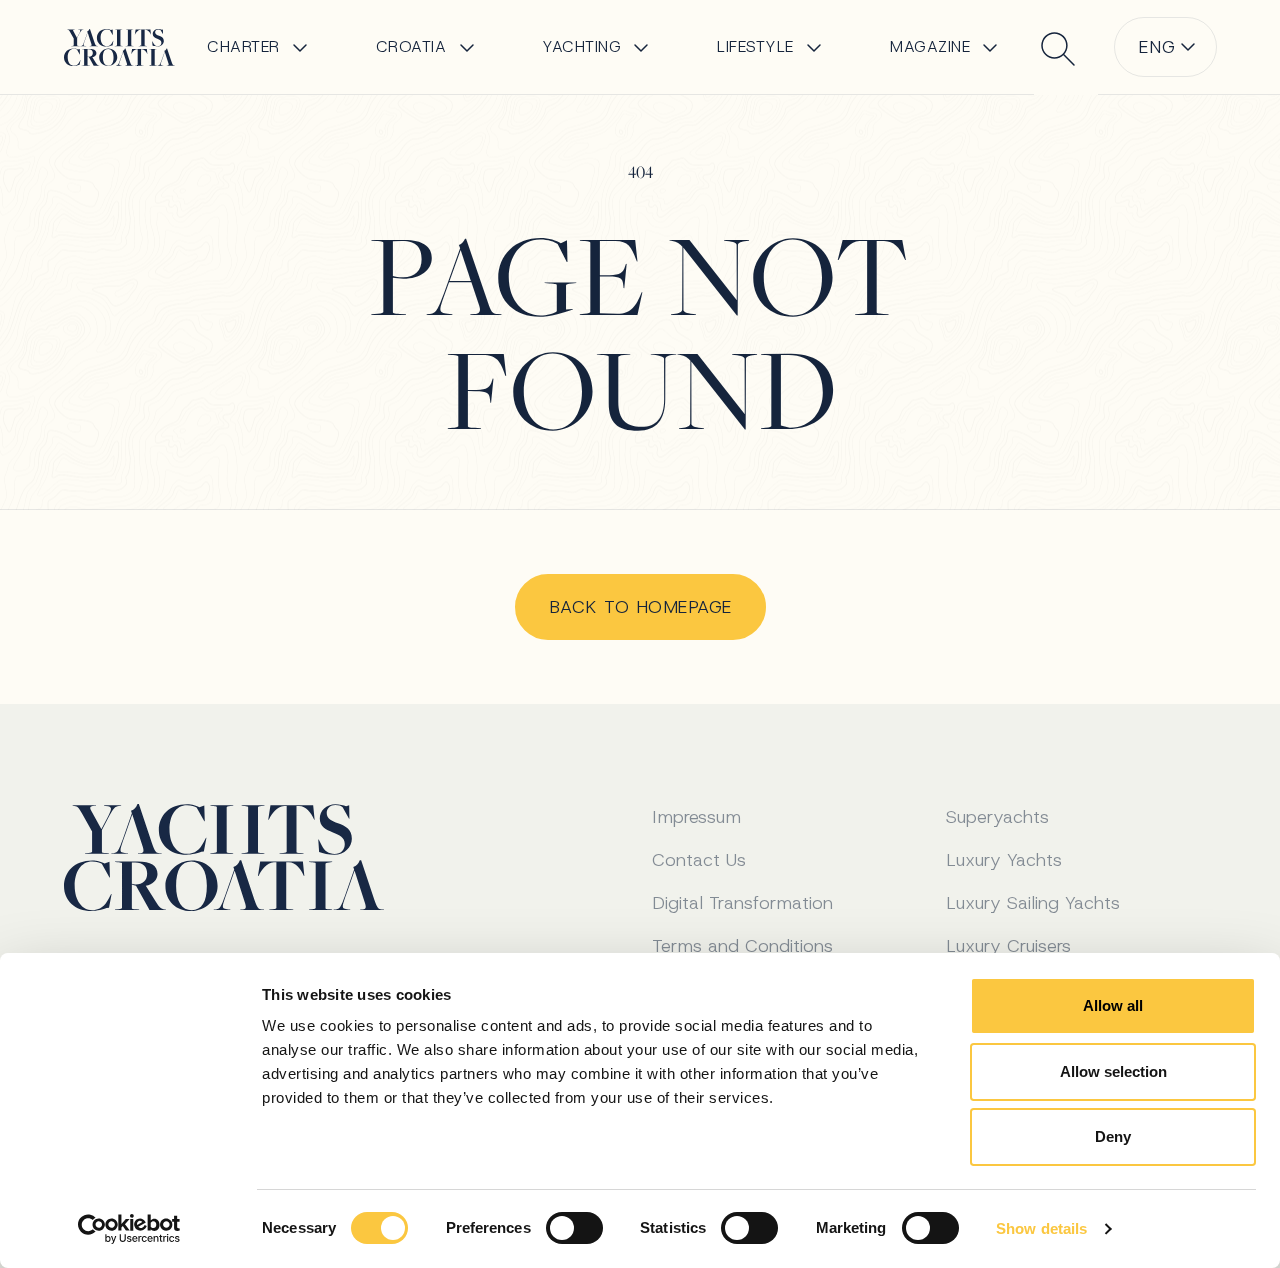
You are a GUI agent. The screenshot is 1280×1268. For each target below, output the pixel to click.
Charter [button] (243, 46)
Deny (1113, 1136)
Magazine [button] (930, 46)
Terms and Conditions (742, 946)
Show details (1041, 1228)
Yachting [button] (581, 46)
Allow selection (1113, 1071)
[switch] (574, 1228)
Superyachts (997, 817)
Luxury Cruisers (1008, 946)
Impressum (696, 817)
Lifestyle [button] (755, 46)
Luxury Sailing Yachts (1033, 903)
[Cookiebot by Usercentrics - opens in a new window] (129, 1229)
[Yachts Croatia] (119, 47)
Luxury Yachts (1004, 860)
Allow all (1113, 1005)
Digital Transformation (742, 903)
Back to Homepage (640, 607)
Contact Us (699, 860)
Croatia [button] (411, 46)
